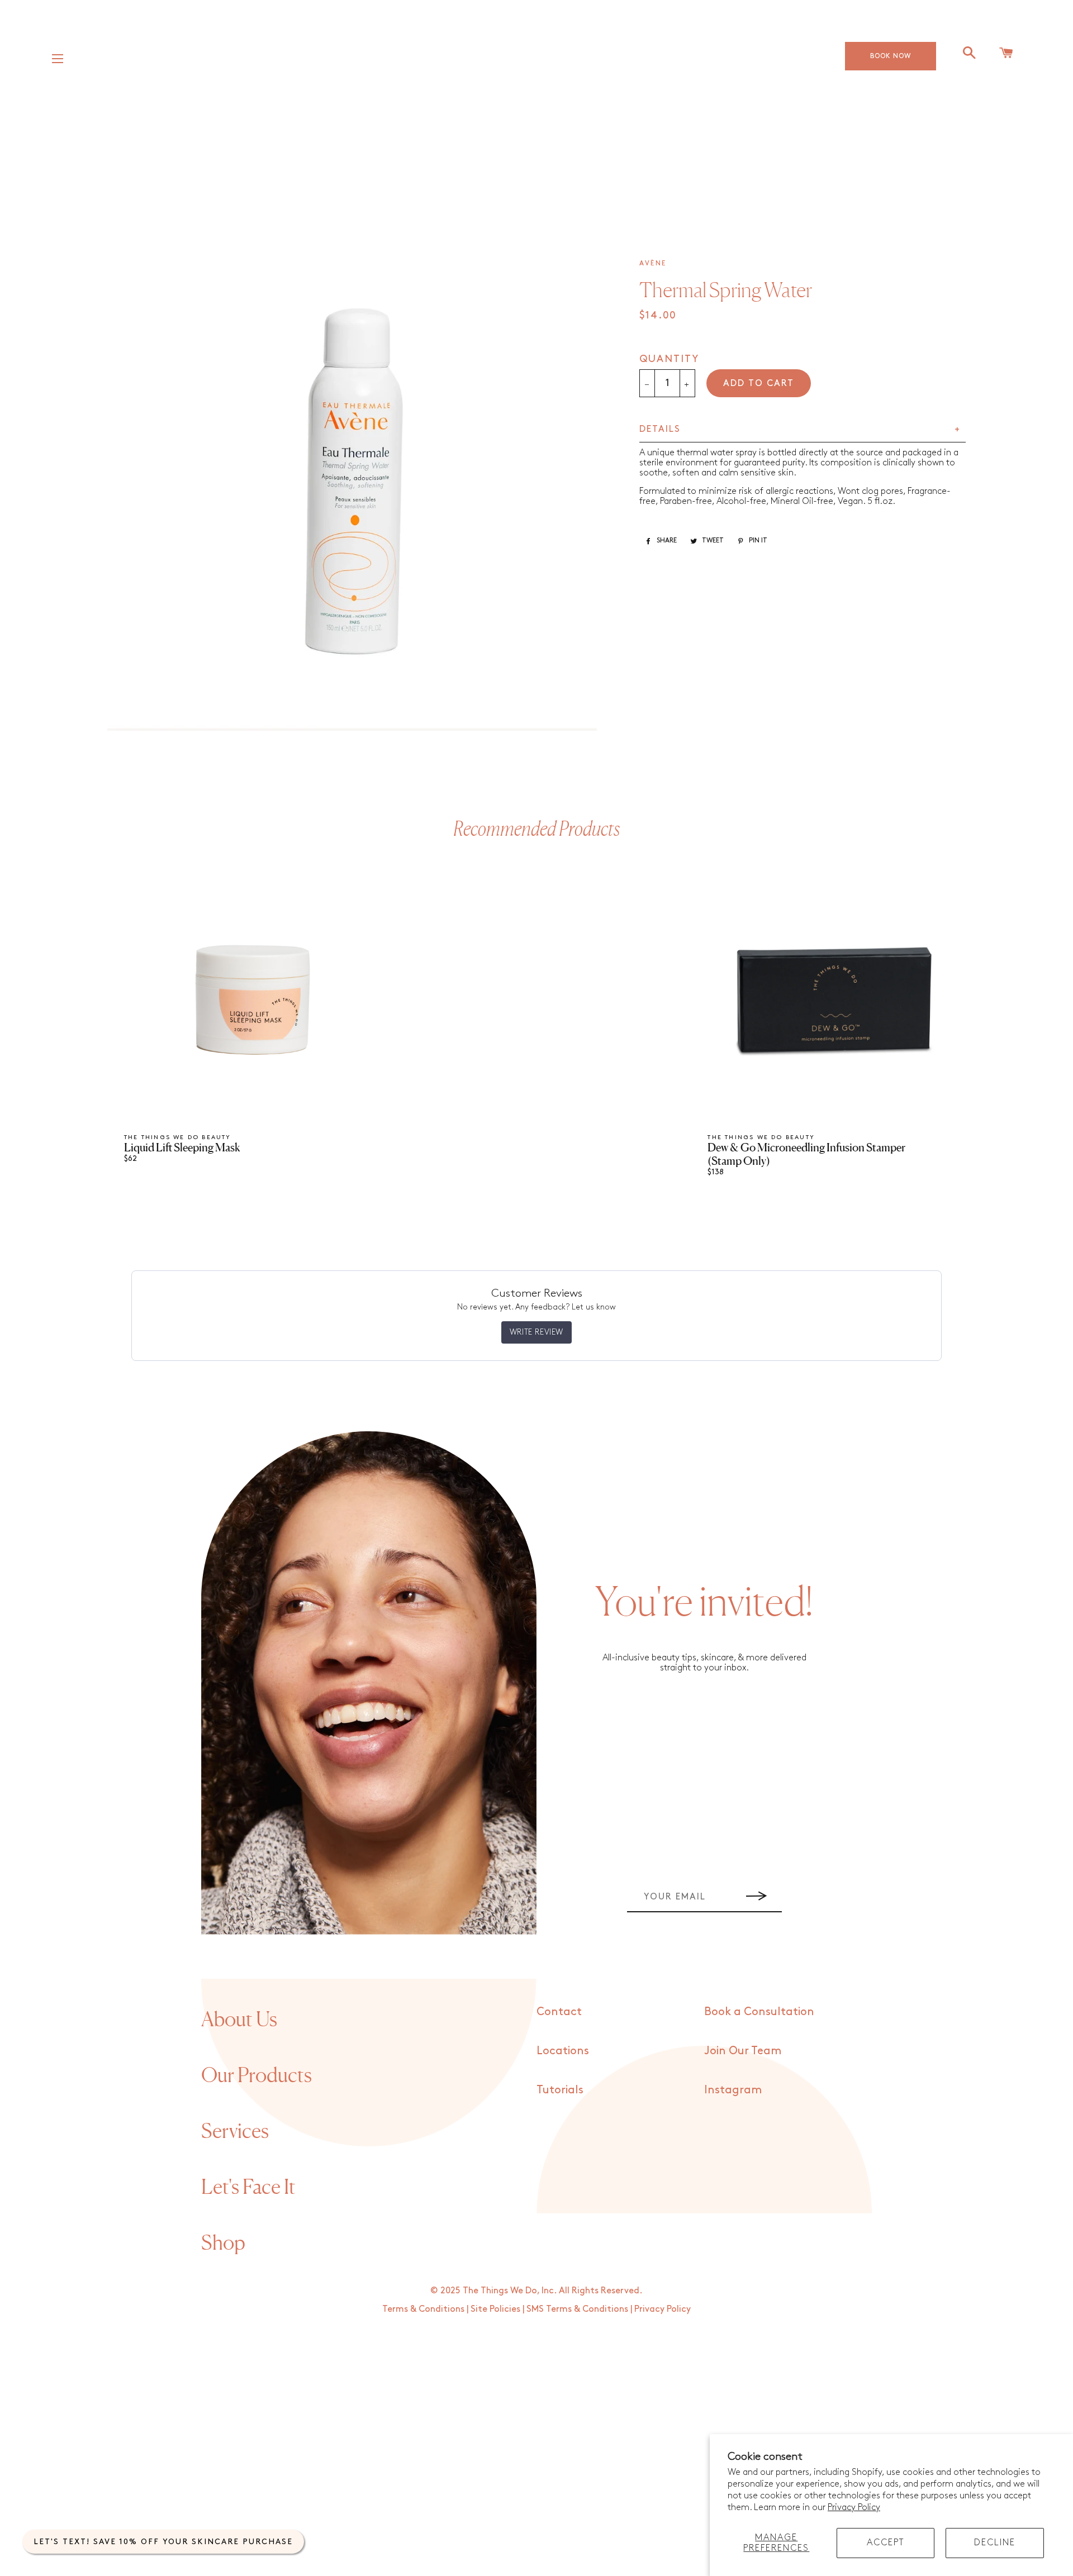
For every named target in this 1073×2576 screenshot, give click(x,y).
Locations (563, 2051)
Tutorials (560, 2090)
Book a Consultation (759, 2012)
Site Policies (495, 2309)
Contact (559, 2012)
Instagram (733, 2090)
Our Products (257, 2075)
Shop (223, 2242)
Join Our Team (743, 2051)
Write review (536, 1332)
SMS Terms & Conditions (577, 2309)
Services (235, 2131)
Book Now (891, 56)
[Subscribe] (757, 1897)
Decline (995, 2543)
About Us (239, 2019)
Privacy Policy (854, 2508)
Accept (886, 2543)
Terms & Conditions (423, 2309)
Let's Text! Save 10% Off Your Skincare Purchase (163, 2542)
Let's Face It (248, 2187)
